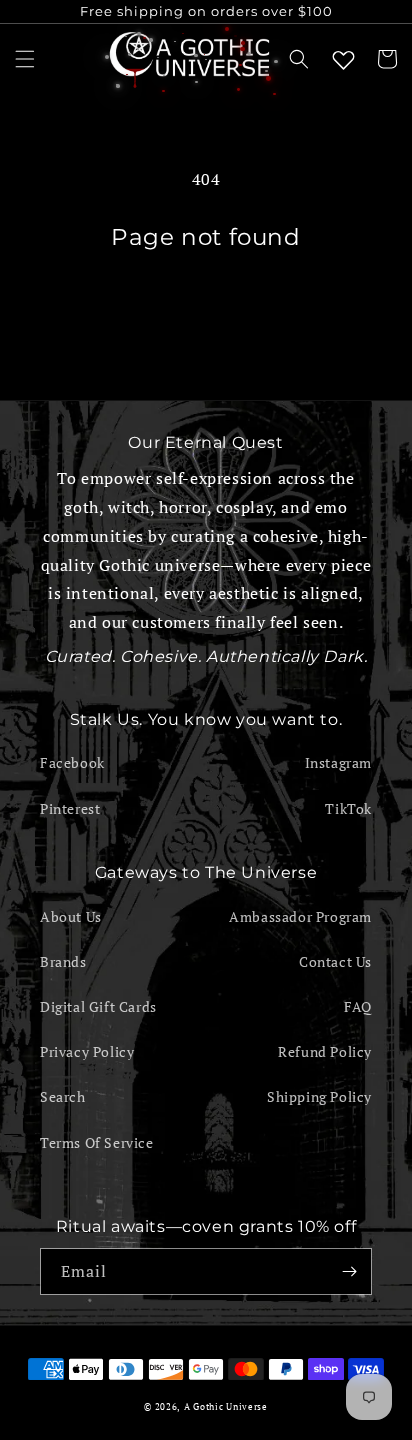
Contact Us (335, 961)
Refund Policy (325, 1051)
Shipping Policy (319, 1096)
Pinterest (70, 808)
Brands (63, 961)
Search (63, 1096)
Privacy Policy (87, 1051)
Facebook (72, 762)
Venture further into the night (206, 307)
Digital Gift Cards (98, 1006)
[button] (25, 59)
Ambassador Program (300, 916)
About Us (71, 916)
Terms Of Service (97, 1142)
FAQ (358, 1006)
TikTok (348, 808)
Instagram (338, 762)
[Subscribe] (349, 1271)
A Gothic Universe (226, 1406)
